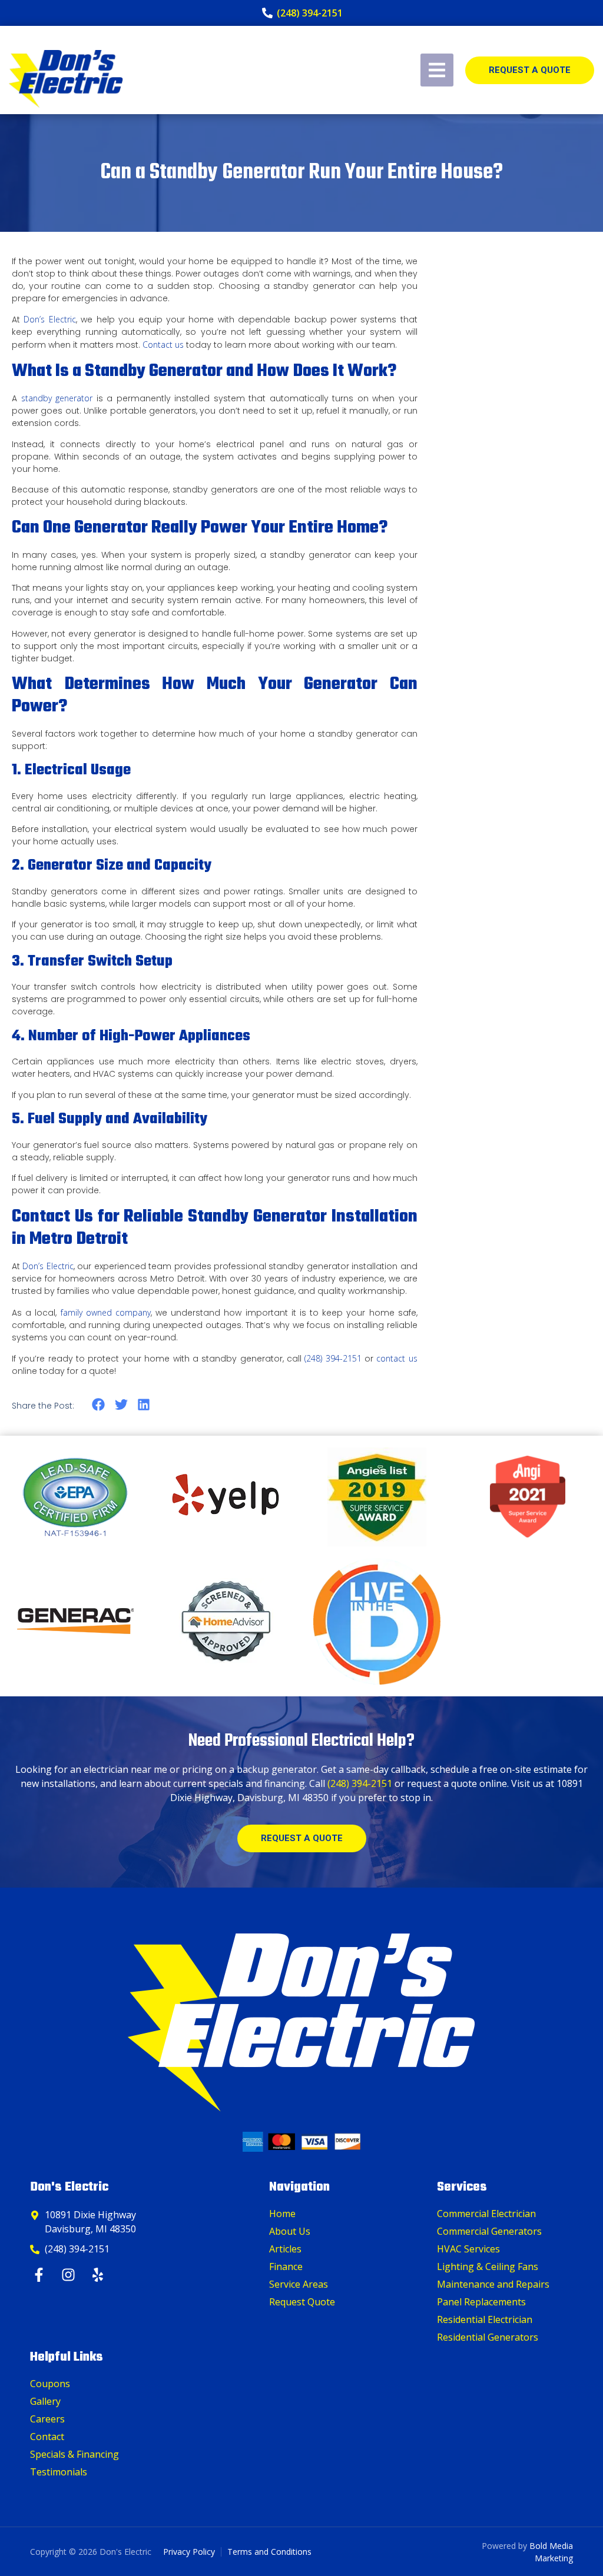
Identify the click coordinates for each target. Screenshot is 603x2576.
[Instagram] (70, 2275)
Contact (47, 2437)
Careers (47, 2419)
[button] (99, 1405)
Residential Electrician (485, 2319)
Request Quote (302, 2302)
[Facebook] (40, 2275)
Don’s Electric (49, 319)
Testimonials (59, 2472)
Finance (286, 2267)
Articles (285, 2249)
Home (282, 2214)
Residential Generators (488, 2337)
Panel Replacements (481, 2302)
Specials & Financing (74, 2454)
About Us (290, 2231)
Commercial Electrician (486, 2214)
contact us (397, 1358)
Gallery (45, 2401)
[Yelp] (99, 2275)
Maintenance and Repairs (493, 2284)
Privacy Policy (189, 2552)
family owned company (106, 1312)
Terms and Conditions (269, 2552)
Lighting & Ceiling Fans (488, 2267)
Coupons (50, 2384)
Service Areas (299, 2284)
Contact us (163, 345)
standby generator (57, 398)
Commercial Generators (489, 2231)
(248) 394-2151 (333, 1358)
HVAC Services (468, 2249)
